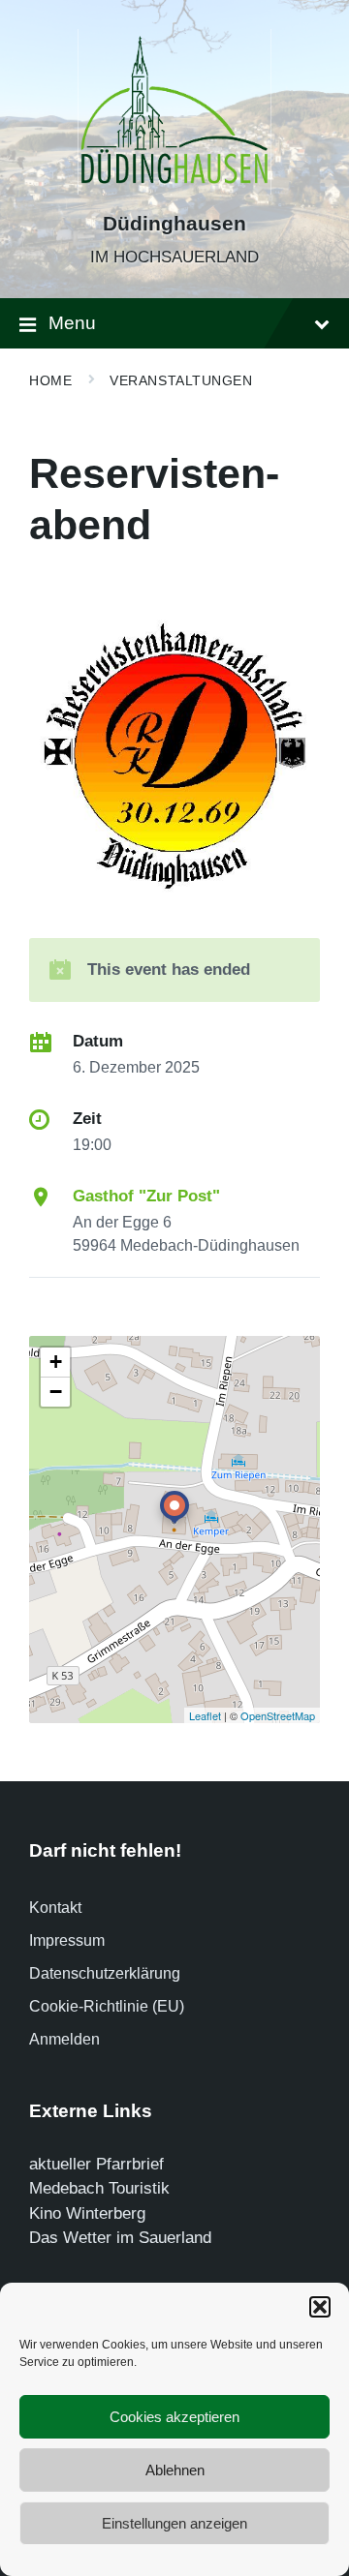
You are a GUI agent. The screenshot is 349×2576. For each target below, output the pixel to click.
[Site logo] (174, 189)
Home (50, 380)
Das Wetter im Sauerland (120, 2238)
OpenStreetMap (278, 1715)
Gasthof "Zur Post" (146, 1196)
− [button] (56, 1392)
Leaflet (205, 1715)
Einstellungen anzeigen (174, 2523)
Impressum (67, 1940)
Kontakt (55, 1908)
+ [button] (56, 1362)
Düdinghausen (174, 224)
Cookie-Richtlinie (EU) (107, 2006)
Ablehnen (175, 2470)
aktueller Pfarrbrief (96, 2164)
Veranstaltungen (181, 380)
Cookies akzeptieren (174, 2417)
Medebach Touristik (99, 2188)
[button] (320, 2307)
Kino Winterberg (87, 2213)
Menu (72, 323)
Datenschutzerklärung (105, 1973)
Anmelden (64, 2039)
